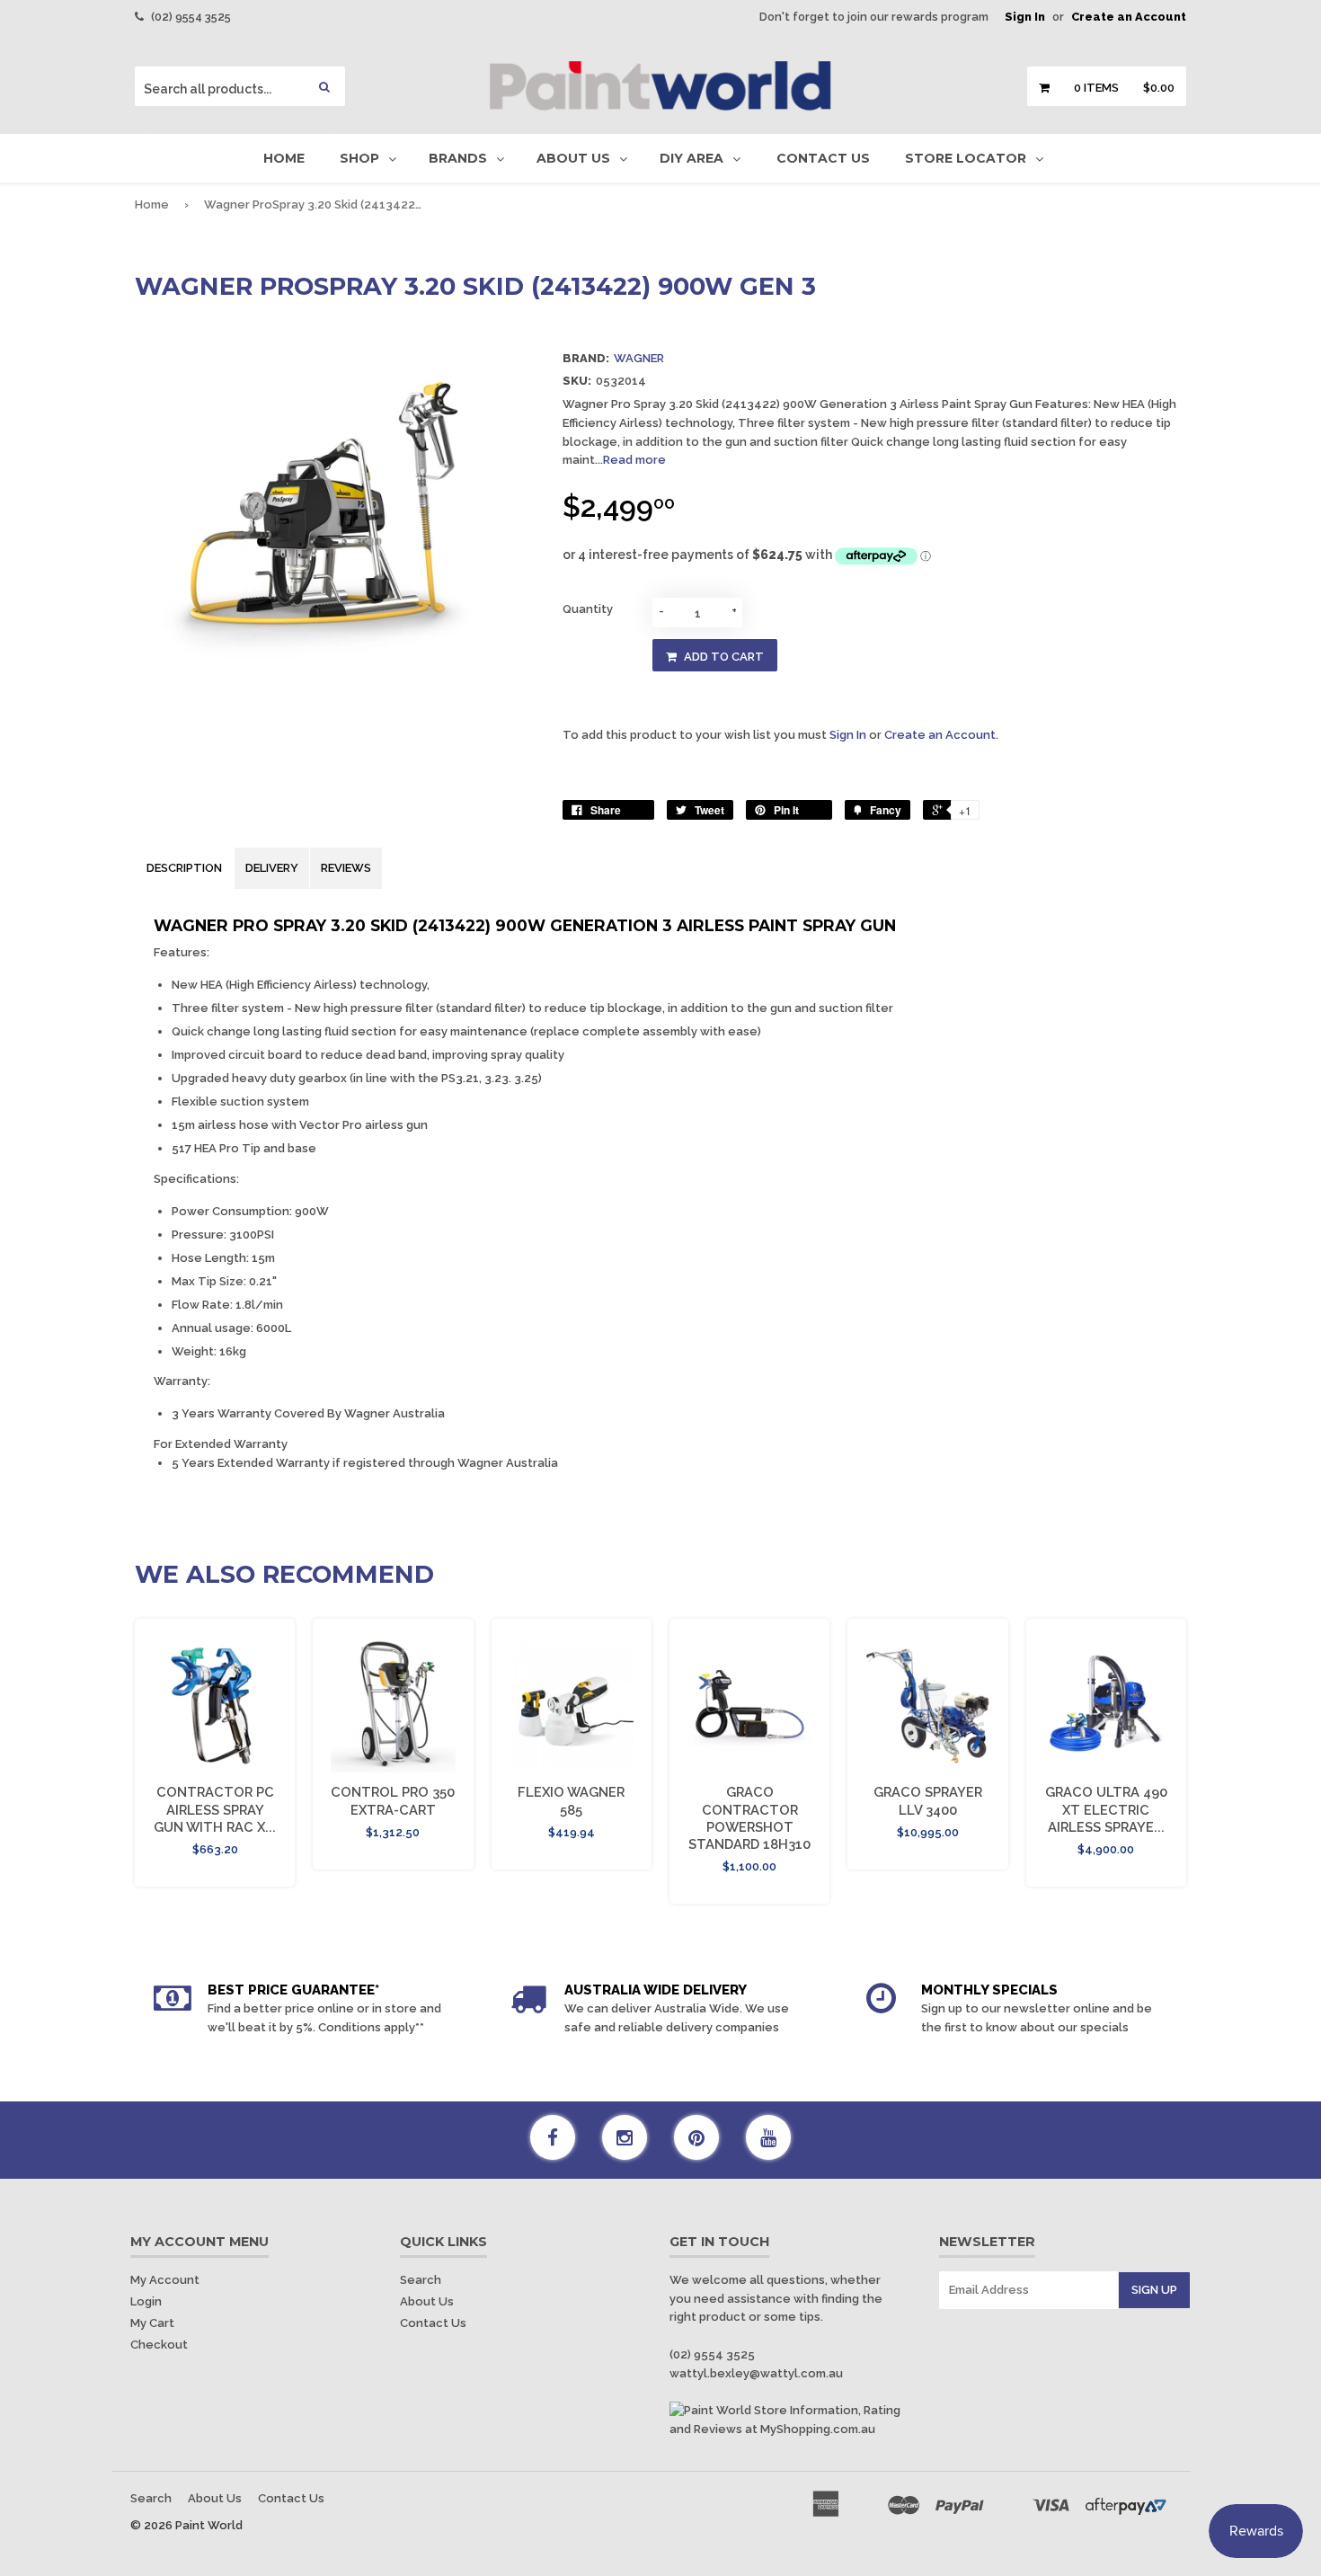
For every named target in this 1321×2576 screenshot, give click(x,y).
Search (421, 2280)
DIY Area (692, 158)
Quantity (588, 609)
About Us (573, 158)
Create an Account (1129, 17)
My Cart (152, 2323)
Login (146, 2301)
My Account (165, 2280)
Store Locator (966, 158)
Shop (359, 158)
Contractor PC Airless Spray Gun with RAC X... (215, 1809)
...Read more (630, 460)
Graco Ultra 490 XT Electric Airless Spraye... (1106, 1809)
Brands (458, 158)
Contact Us (823, 158)
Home (284, 158)
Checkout (159, 2345)
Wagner (639, 358)
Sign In (1025, 17)
